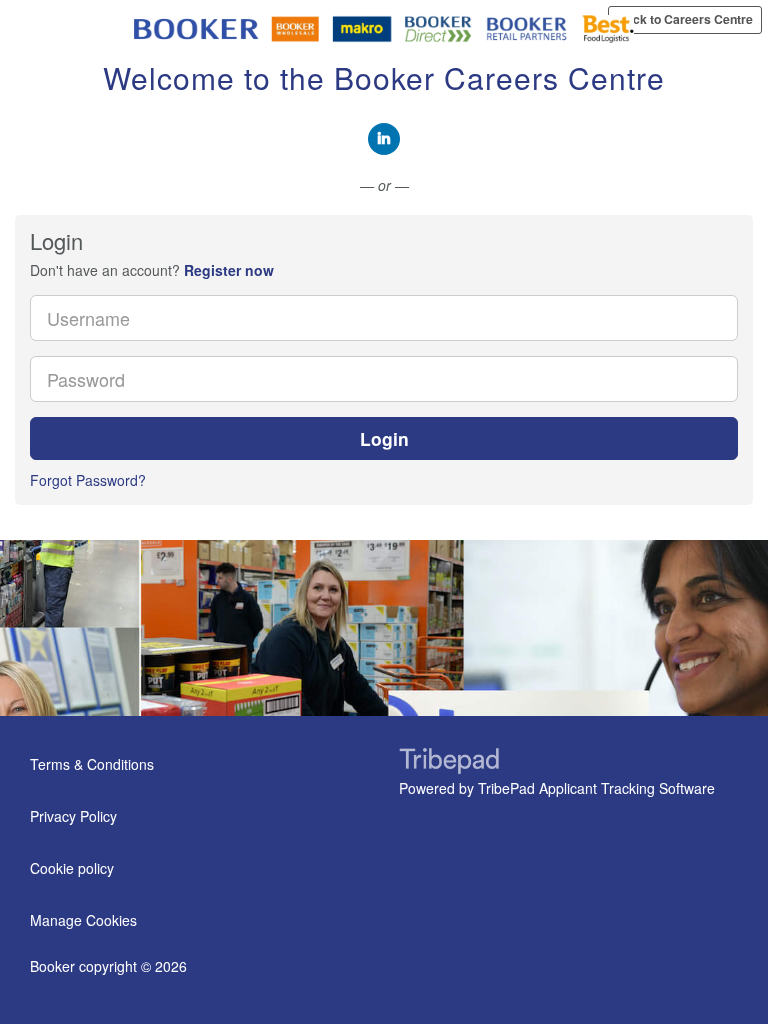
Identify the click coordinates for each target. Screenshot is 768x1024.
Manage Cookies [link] (83, 920)
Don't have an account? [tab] (152, 270)
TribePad (449, 763)
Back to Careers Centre (685, 19)
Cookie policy (72, 868)
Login (384, 438)
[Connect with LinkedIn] (384, 139)
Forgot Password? (88, 480)
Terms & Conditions (92, 764)
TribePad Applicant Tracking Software (596, 788)
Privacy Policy (73, 816)
